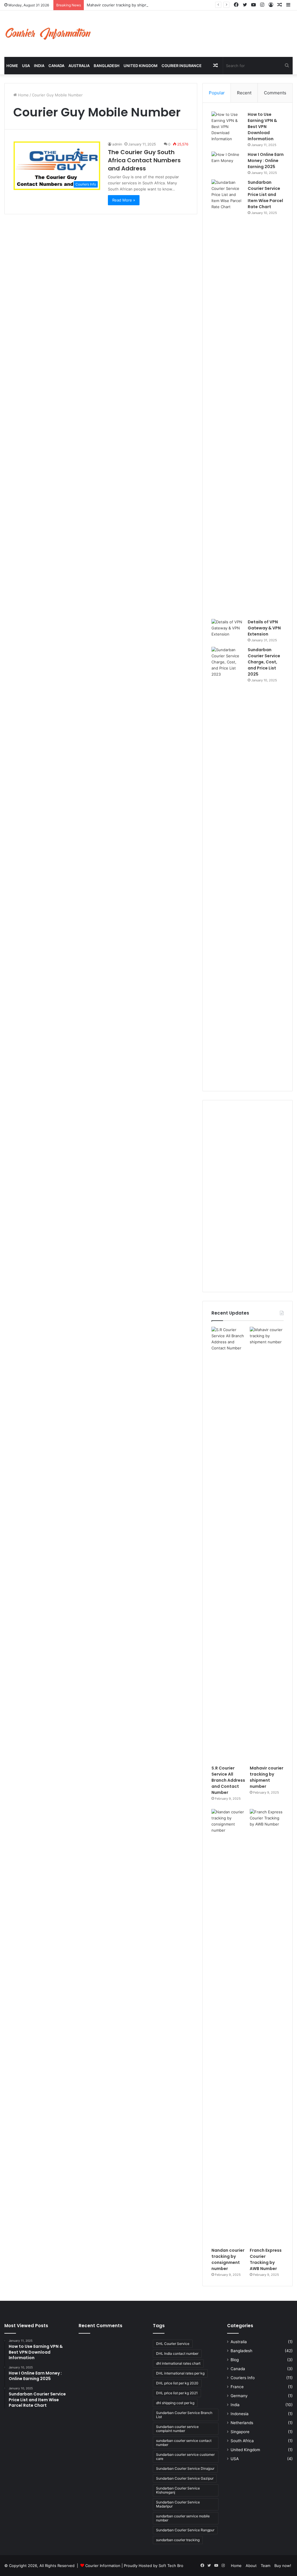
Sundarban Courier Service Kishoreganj (178, 2490)
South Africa (242, 2441)
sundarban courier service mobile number (183, 2518)
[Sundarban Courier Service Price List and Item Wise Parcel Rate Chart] (227, 397)
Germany (239, 2396)
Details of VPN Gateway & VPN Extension (264, 628)
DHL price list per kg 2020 (177, 2383)
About (251, 2566)
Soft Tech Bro (171, 2566)
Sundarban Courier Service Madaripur (178, 2504)
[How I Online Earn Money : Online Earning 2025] (227, 162)
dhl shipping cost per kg (175, 2403)
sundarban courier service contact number (184, 2443)
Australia (79, 66)
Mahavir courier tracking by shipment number (128, 5)
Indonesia (240, 2414)
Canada (56, 66)
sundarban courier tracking (178, 2540)
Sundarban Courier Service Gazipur (185, 2478)
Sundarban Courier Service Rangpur (185, 2530)
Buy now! (283, 2566)
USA (26, 66)
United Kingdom (141, 66)
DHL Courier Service (173, 2344)
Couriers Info (243, 2378)
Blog (235, 2360)
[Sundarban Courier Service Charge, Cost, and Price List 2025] (227, 865)
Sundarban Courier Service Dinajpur (185, 2468)
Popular (217, 93)
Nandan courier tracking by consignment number (228, 2259)
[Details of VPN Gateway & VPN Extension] (227, 630)
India (39, 66)
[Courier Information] (48, 34)
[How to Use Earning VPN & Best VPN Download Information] (227, 127)
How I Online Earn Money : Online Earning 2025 (266, 161)
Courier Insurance (182, 66)
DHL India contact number (177, 2353)
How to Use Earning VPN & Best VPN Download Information (262, 127)
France (237, 2387)
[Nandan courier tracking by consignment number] (228, 2027)
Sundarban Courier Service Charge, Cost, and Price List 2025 (264, 662)
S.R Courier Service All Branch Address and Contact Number (228, 1780)
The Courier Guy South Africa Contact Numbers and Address (144, 160)
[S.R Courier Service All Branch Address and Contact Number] (228, 1544)
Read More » (124, 200)
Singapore (240, 2432)
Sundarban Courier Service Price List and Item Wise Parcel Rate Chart (265, 195)
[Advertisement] (248, 1196)
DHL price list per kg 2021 (177, 2393)
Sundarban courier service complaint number (177, 2429)
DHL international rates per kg (180, 2373)
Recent (244, 93)
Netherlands (242, 2423)
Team (266, 2566)
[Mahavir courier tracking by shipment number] (267, 1544)
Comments (275, 93)
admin (117, 144)
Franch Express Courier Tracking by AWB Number (266, 2259)
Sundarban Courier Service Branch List (184, 2415)
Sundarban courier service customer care (185, 2457)
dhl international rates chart (178, 2363)
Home (12, 66)
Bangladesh (107, 66)
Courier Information (103, 2566)
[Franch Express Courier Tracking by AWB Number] (267, 2027)
